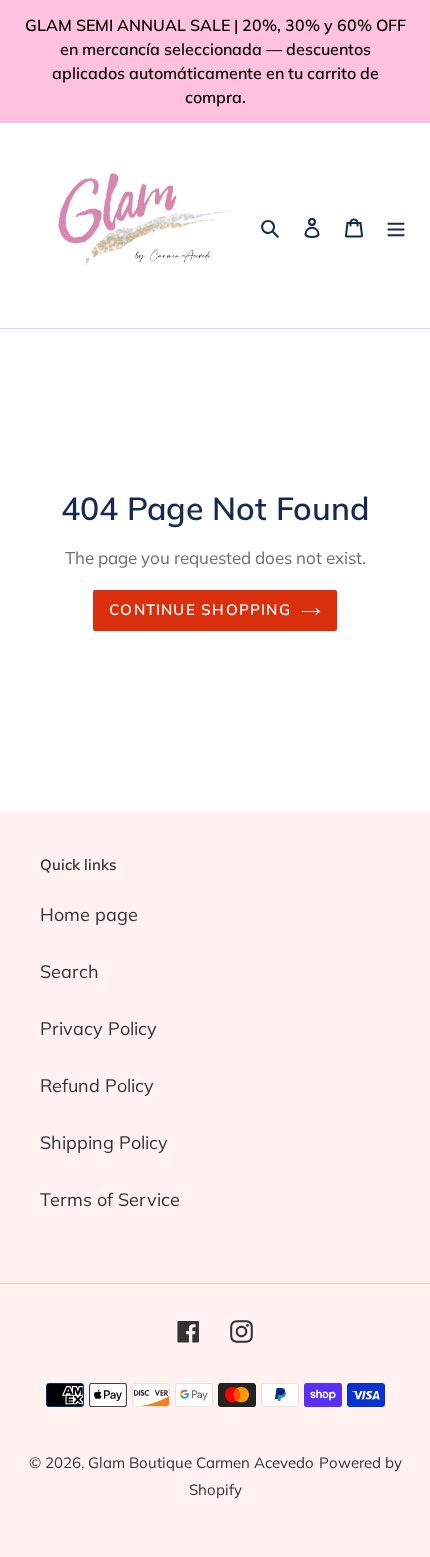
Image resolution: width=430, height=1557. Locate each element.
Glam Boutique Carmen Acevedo (201, 1462)
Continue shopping (200, 609)
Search (69, 971)
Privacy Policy (98, 1028)
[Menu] (396, 225)
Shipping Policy (104, 1142)
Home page (89, 914)
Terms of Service (110, 1199)
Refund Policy (97, 1085)
